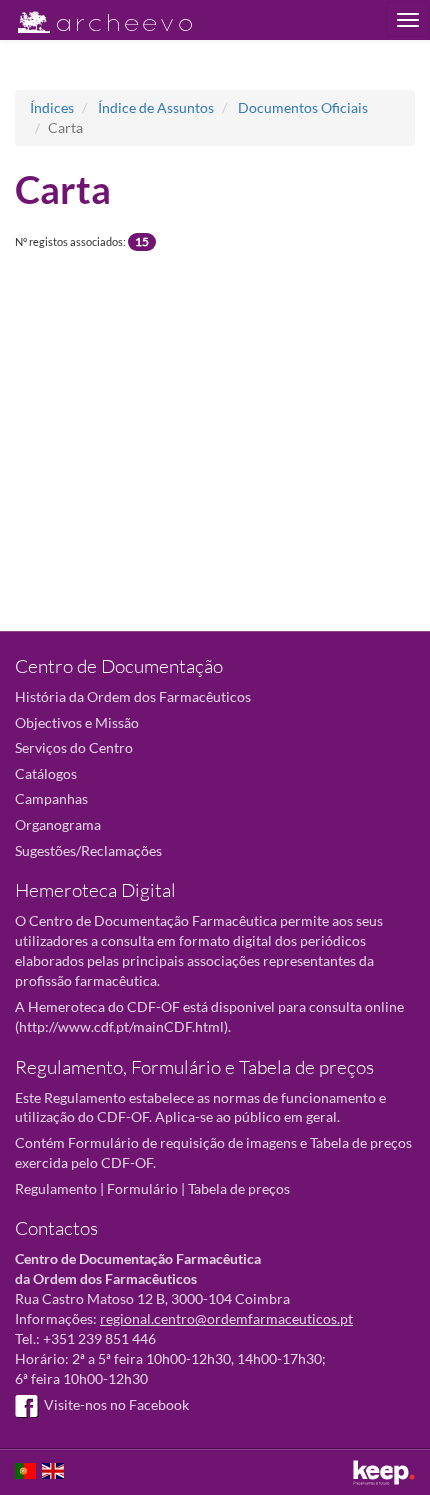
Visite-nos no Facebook (116, 1404)
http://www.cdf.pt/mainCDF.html (121, 1026)
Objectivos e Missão (77, 722)
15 (142, 241)
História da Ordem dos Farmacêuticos (133, 696)
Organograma (58, 824)
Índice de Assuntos (156, 107)
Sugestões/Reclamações (88, 850)
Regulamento (56, 1188)
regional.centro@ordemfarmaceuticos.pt (226, 1318)
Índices (52, 107)
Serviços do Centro (74, 747)
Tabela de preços (239, 1188)
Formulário (142, 1188)
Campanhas (51, 798)
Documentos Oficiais (303, 107)
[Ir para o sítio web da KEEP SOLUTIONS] (384, 1472)
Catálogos (46, 773)
